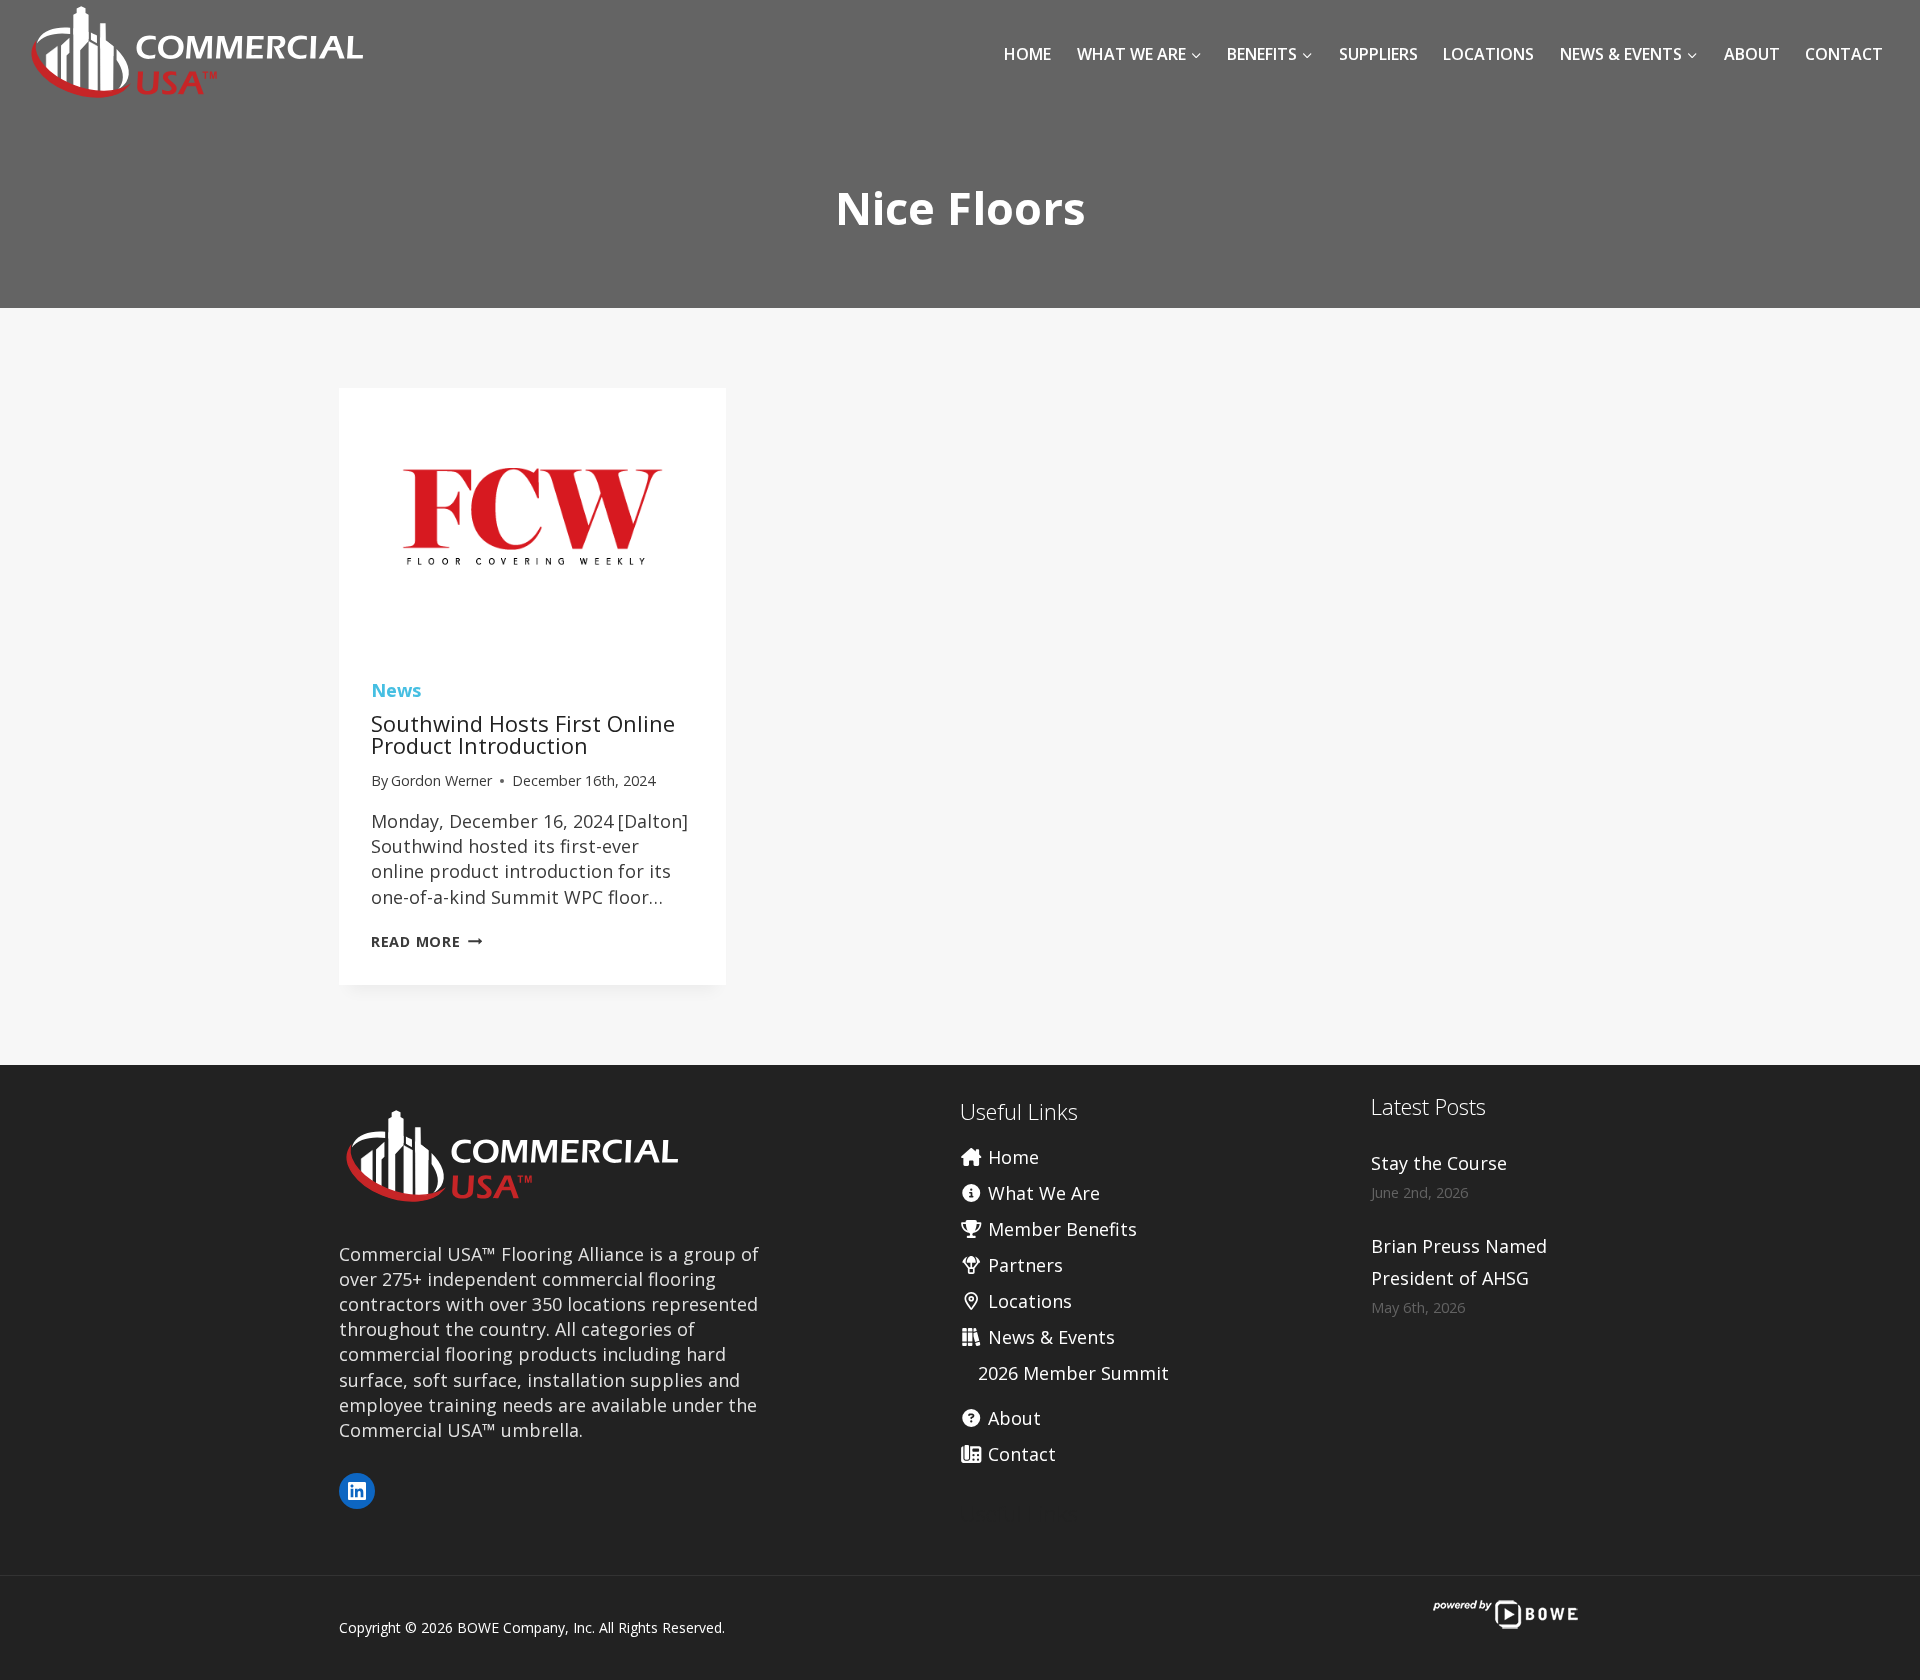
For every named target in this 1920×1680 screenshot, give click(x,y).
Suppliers (1378, 54)
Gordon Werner (441, 780)
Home (1027, 54)
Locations (1488, 54)
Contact (1844, 54)
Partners (1023, 1265)
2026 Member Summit (1073, 1373)
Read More (426, 941)
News (396, 690)
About (1752, 54)
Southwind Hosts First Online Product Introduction (523, 734)
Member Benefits (1060, 1229)
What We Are (1041, 1193)
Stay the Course (1439, 1163)
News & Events (1049, 1337)
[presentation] (532, 517)
